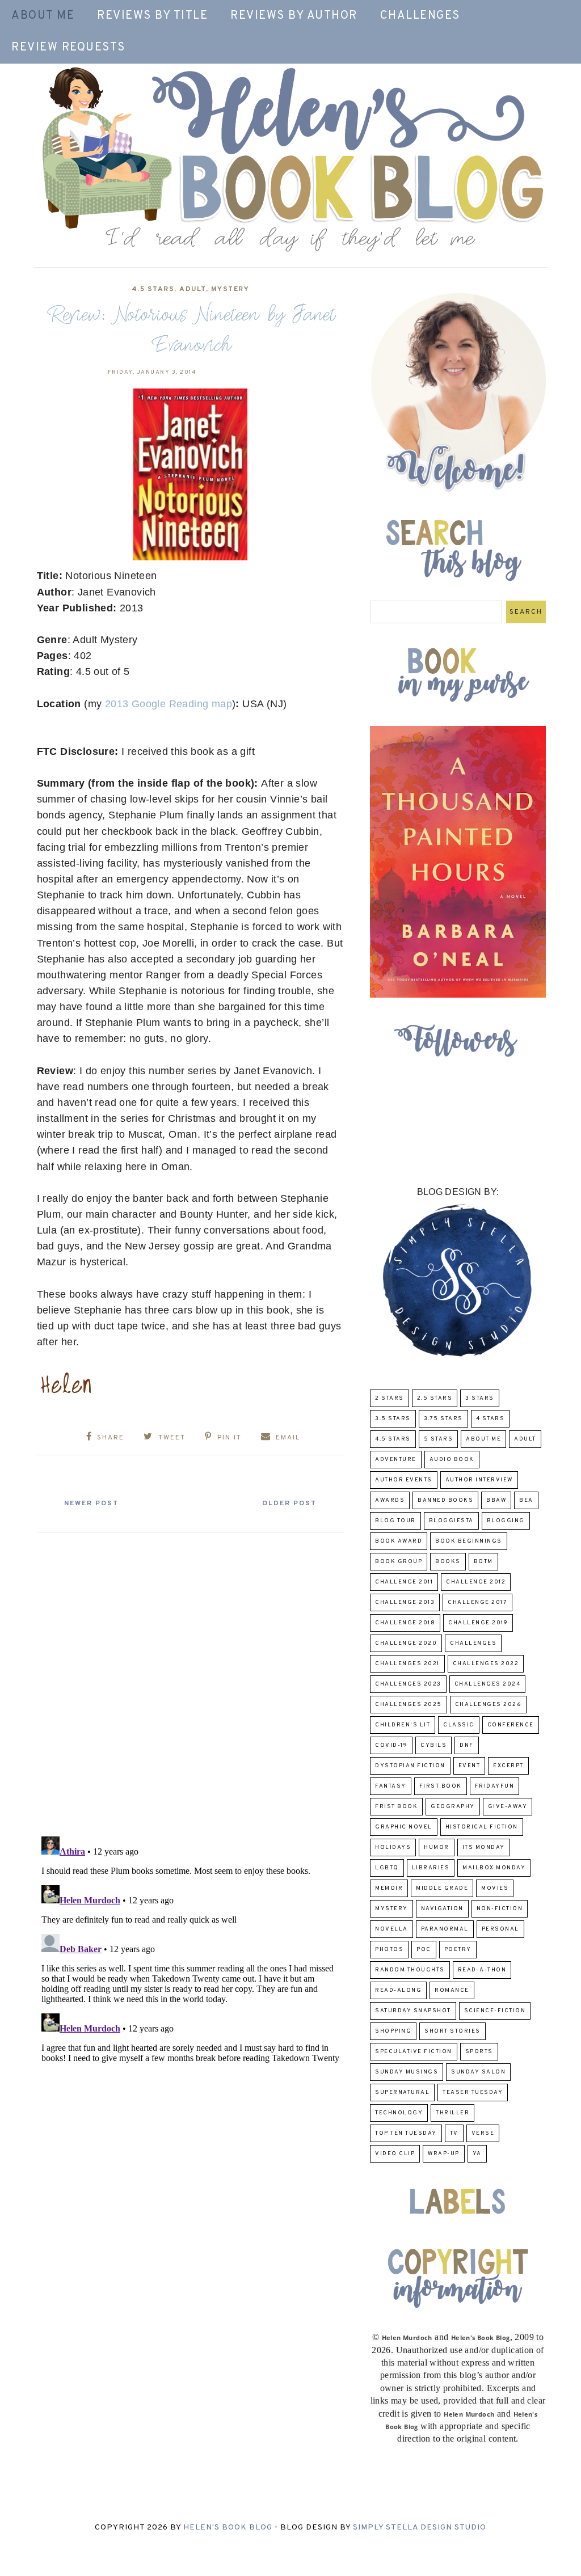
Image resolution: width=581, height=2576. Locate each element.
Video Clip (395, 2154)
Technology (399, 2113)
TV (454, 2133)
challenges (473, 1643)
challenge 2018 (405, 1623)
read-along (398, 1990)
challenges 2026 (489, 1705)
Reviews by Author (294, 16)
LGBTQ (387, 1868)
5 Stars (439, 1439)
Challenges (420, 16)
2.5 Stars (435, 1398)
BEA (526, 1500)
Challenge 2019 (478, 1623)
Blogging (506, 1521)
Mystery (230, 289)
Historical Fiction (482, 1827)
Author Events (404, 1480)
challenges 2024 (488, 1684)
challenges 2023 (408, 1684)
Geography (453, 1807)
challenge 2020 (406, 1643)
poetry (458, 1950)
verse (483, 2133)
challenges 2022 (486, 1664)
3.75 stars (443, 1419)
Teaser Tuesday (473, 2093)
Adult (193, 289)
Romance (452, 1990)
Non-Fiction (500, 1909)
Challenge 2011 (404, 1582)
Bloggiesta (451, 1521)
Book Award (399, 1541)
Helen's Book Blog (228, 2528)
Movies (495, 1888)
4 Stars (491, 1419)
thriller (452, 2113)
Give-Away (508, 1807)
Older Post (289, 1504)
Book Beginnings (469, 1541)
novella (391, 1929)
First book (441, 1786)
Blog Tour (395, 1521)
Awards (390, 1500)
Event (470, 1766)
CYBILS (433, 1745)
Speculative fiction (414, 2052)
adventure (396, 1460)
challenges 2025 (409, 1705)
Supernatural (402, 2093)
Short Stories (452, 2031)
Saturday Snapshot (413, 2011)
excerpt (508, 1766)
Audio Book (452, 1460)
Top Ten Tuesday (406, 2133)
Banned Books (445, 1500)
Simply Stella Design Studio (420, 2528)
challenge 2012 (476, 1582)
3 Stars (480, 1398)
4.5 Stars (153, 289)
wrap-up (444, 2154)
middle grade (442, 1888)
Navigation (442, 1909)
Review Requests (68, 48)
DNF (467, 1745)
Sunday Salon (478, 2072)
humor (437, 1847)
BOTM (483, 1562)
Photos (389, 1950)
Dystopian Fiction (410, 1766)
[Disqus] (191, 1680)
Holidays (393, 1847)
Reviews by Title (152, 16)
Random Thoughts (410, 1970)
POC (424, 1950)
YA (477, 2154)
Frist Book (396, 1807)
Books (448, 1562)
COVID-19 (391, 1745)
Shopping (393, 2031)
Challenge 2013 (405, 1602)
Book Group (399, 1562)
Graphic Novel (404, 1827)
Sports (479, 2052)
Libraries (431, 1868)
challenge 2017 (477, 1602)
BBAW (496, 1500)
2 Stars (390, 1398)
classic (459, 1725)
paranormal (445, 1929)
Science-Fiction (495, 2011)
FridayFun (495, 1786)
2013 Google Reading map (169, 704)
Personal (500, 1929)
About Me (43, 16)
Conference (511, 1725)
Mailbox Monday (494, 1868)
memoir (389, 1888)
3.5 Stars (393, 1419)
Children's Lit (403, 1725)
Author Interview (479, 1480)
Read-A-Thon (482, 1970)
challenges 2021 (407, 1664)
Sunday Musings (407, 2072)
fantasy (391, 1786)
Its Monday (484, 1847)
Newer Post (91, 1504)
